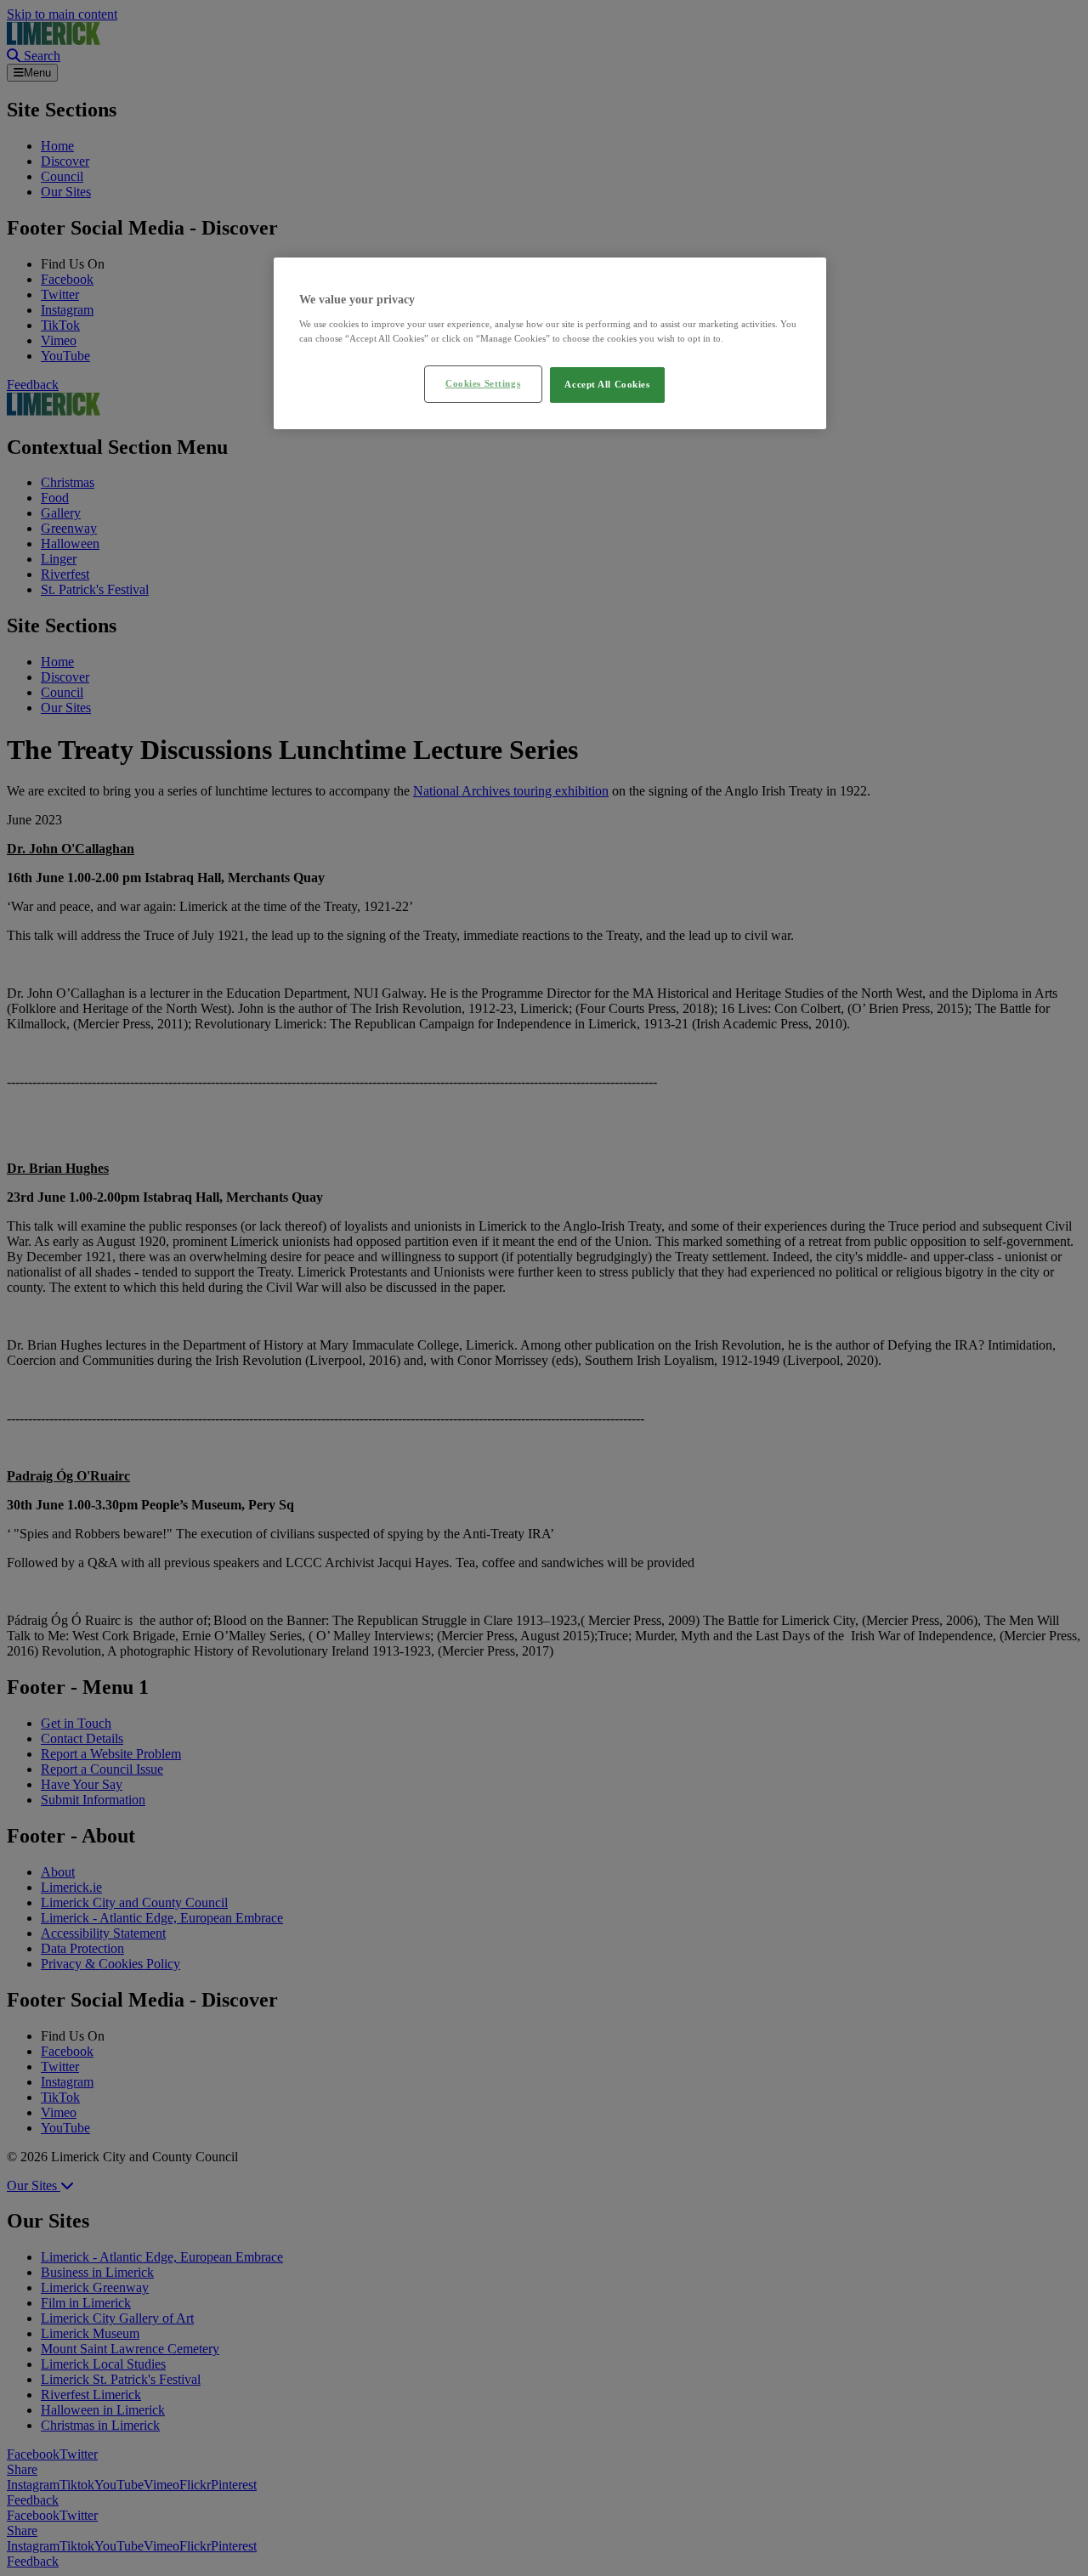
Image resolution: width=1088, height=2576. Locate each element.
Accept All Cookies (607, 384)
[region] (550, 343)
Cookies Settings (483, 383)
